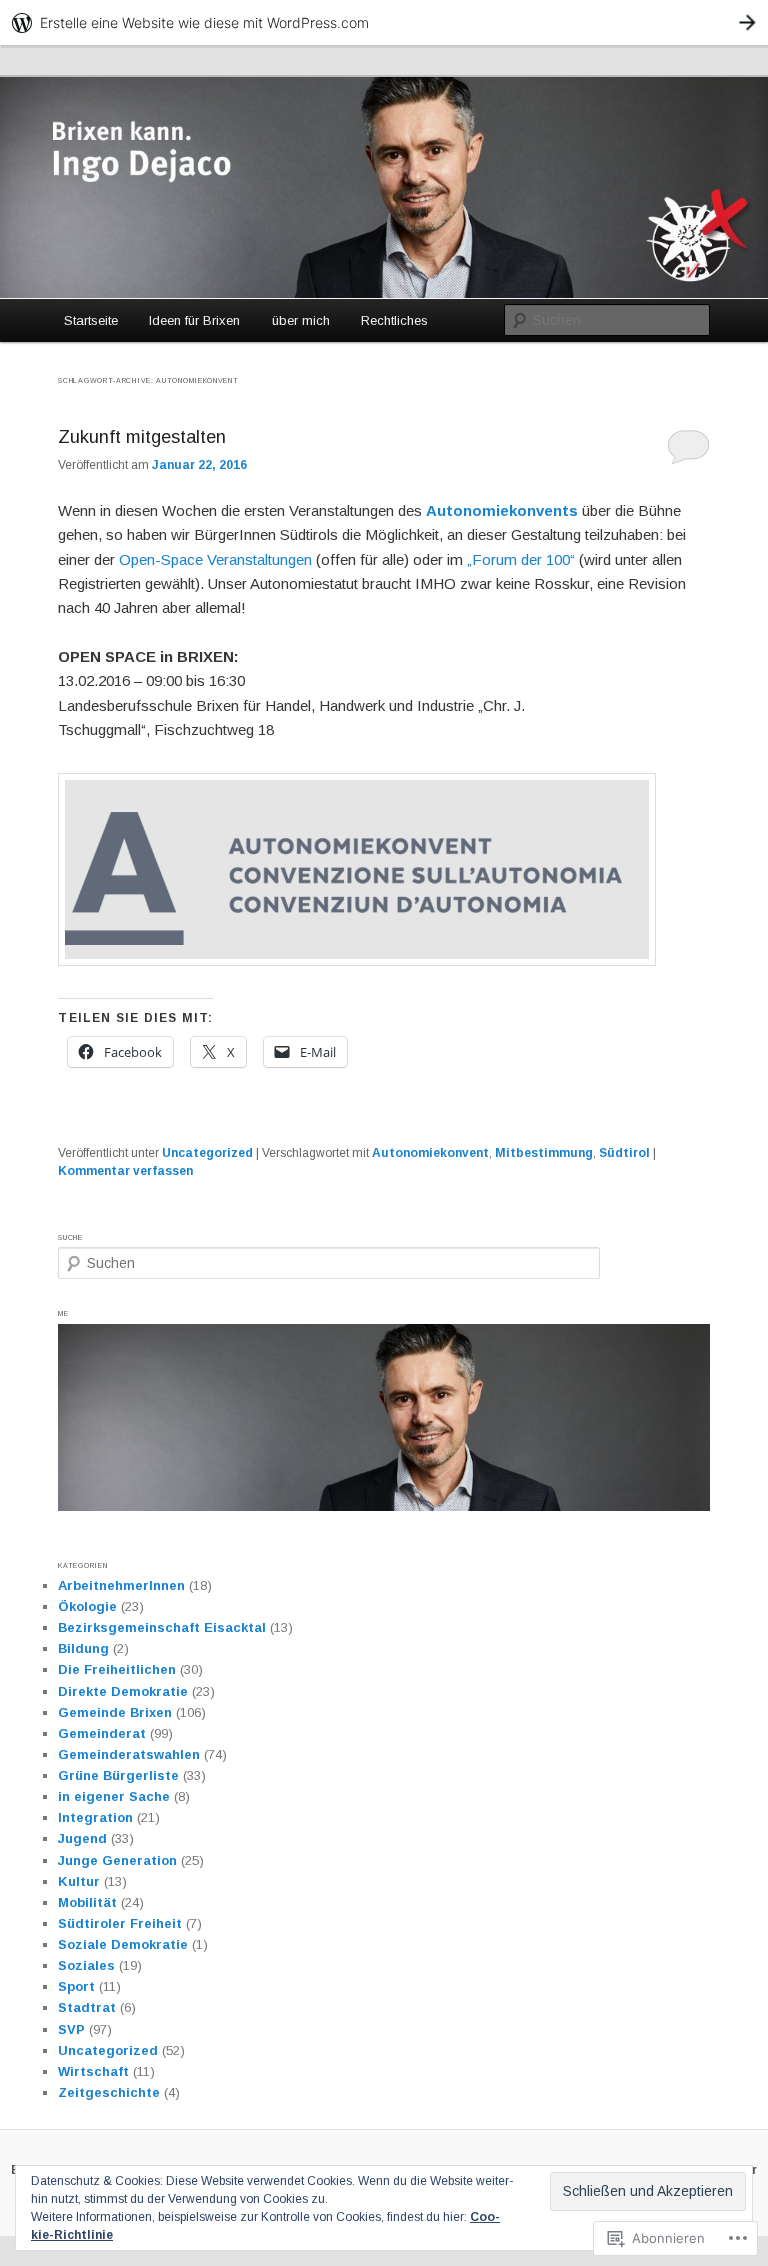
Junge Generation (117, 1860)
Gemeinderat (102, 1733)
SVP (71, 2029)
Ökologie (87, 1606)
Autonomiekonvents (504, 510)
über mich (301, 320)
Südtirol (624, 1153)
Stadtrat (87, 2007)
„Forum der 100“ (521, 559)
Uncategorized (207, 1153)
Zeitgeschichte (109, 2092)
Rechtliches (394, 320)
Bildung (83, 1648)
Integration (95, 1817)
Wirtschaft (93, 2071)
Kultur (79, 1881)
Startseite (91, 320)
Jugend (82, 1838)
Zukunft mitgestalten (142, 437)
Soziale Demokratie (123, 1944)
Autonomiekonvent (430, 1153)
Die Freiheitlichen (117, 1669)
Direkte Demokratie (123, 1691)
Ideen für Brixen (194, 320)
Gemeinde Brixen (115, 1712)
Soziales (86, 1965)
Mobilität (87, 1902)
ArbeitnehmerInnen (121, 1585)
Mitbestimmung (544, 1153)
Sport (76, 1986)
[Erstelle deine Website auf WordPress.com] (384, 22)
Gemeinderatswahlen (129, 1754)
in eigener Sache (114, 1796)
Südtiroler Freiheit (120, 1923)
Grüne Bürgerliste (118, 1775)
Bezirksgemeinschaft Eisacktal (162, 1627)
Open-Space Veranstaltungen (215, 559)
